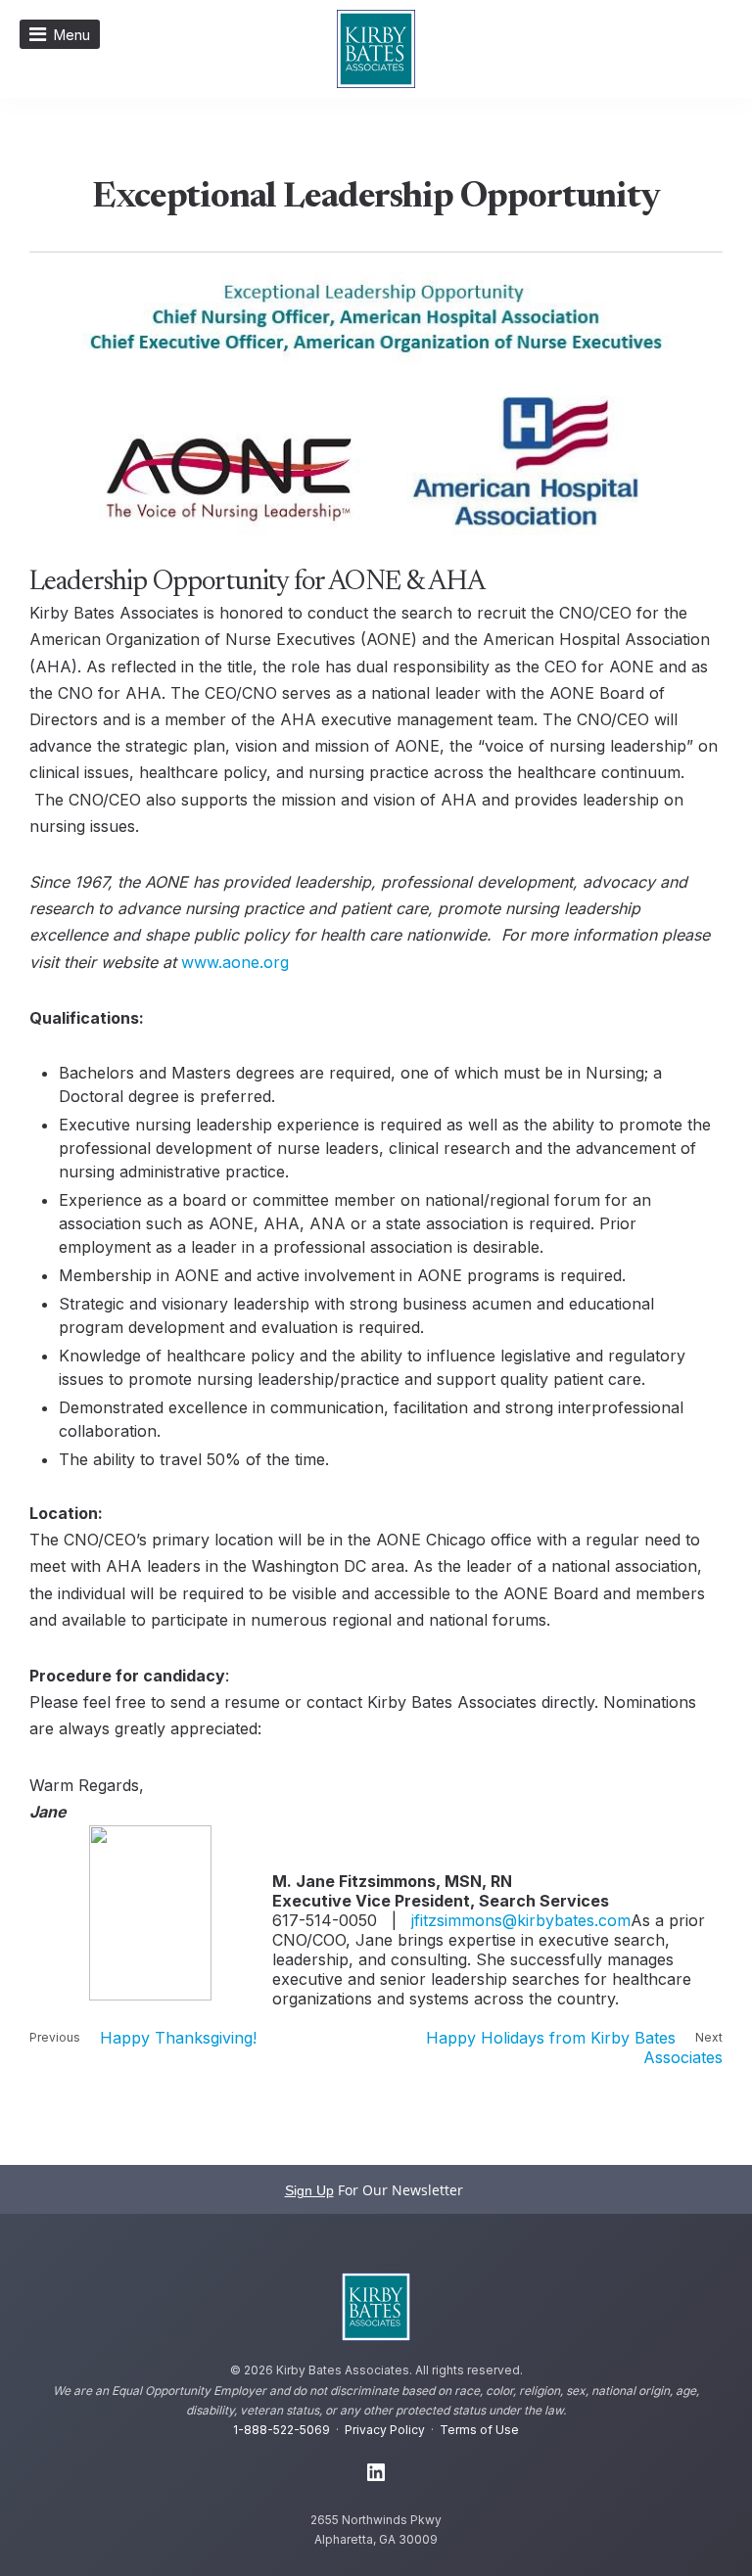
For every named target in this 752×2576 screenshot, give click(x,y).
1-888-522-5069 (282, 2430)
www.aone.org (235, 962)
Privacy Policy (385, 2430)
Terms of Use (479, 2430)
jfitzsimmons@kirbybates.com (521, 1920)
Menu (72, 35)
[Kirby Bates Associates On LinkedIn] (376, 2473)
